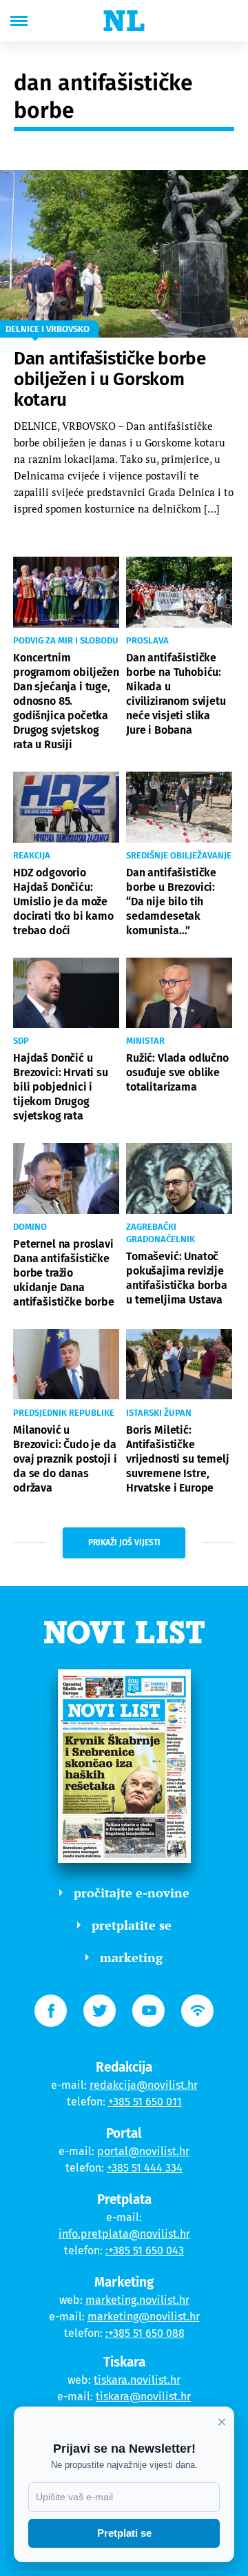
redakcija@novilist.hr (144, 2085)
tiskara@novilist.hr (143, 2397)
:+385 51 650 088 (145, 2333)
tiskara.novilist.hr (137, 2380)
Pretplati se (124, 2533)
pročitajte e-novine (132, 1893)
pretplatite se (132, 1925)
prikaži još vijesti (124, 1543)
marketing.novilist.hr (137, 2300)
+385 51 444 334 (145, 2168)
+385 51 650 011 (145, 2102)
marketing (131, 1957)
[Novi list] (124, 21)
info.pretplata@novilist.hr (124, 2234)
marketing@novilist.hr (144, 2317)
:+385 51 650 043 (145, 2250)
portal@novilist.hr (143, 2151)
